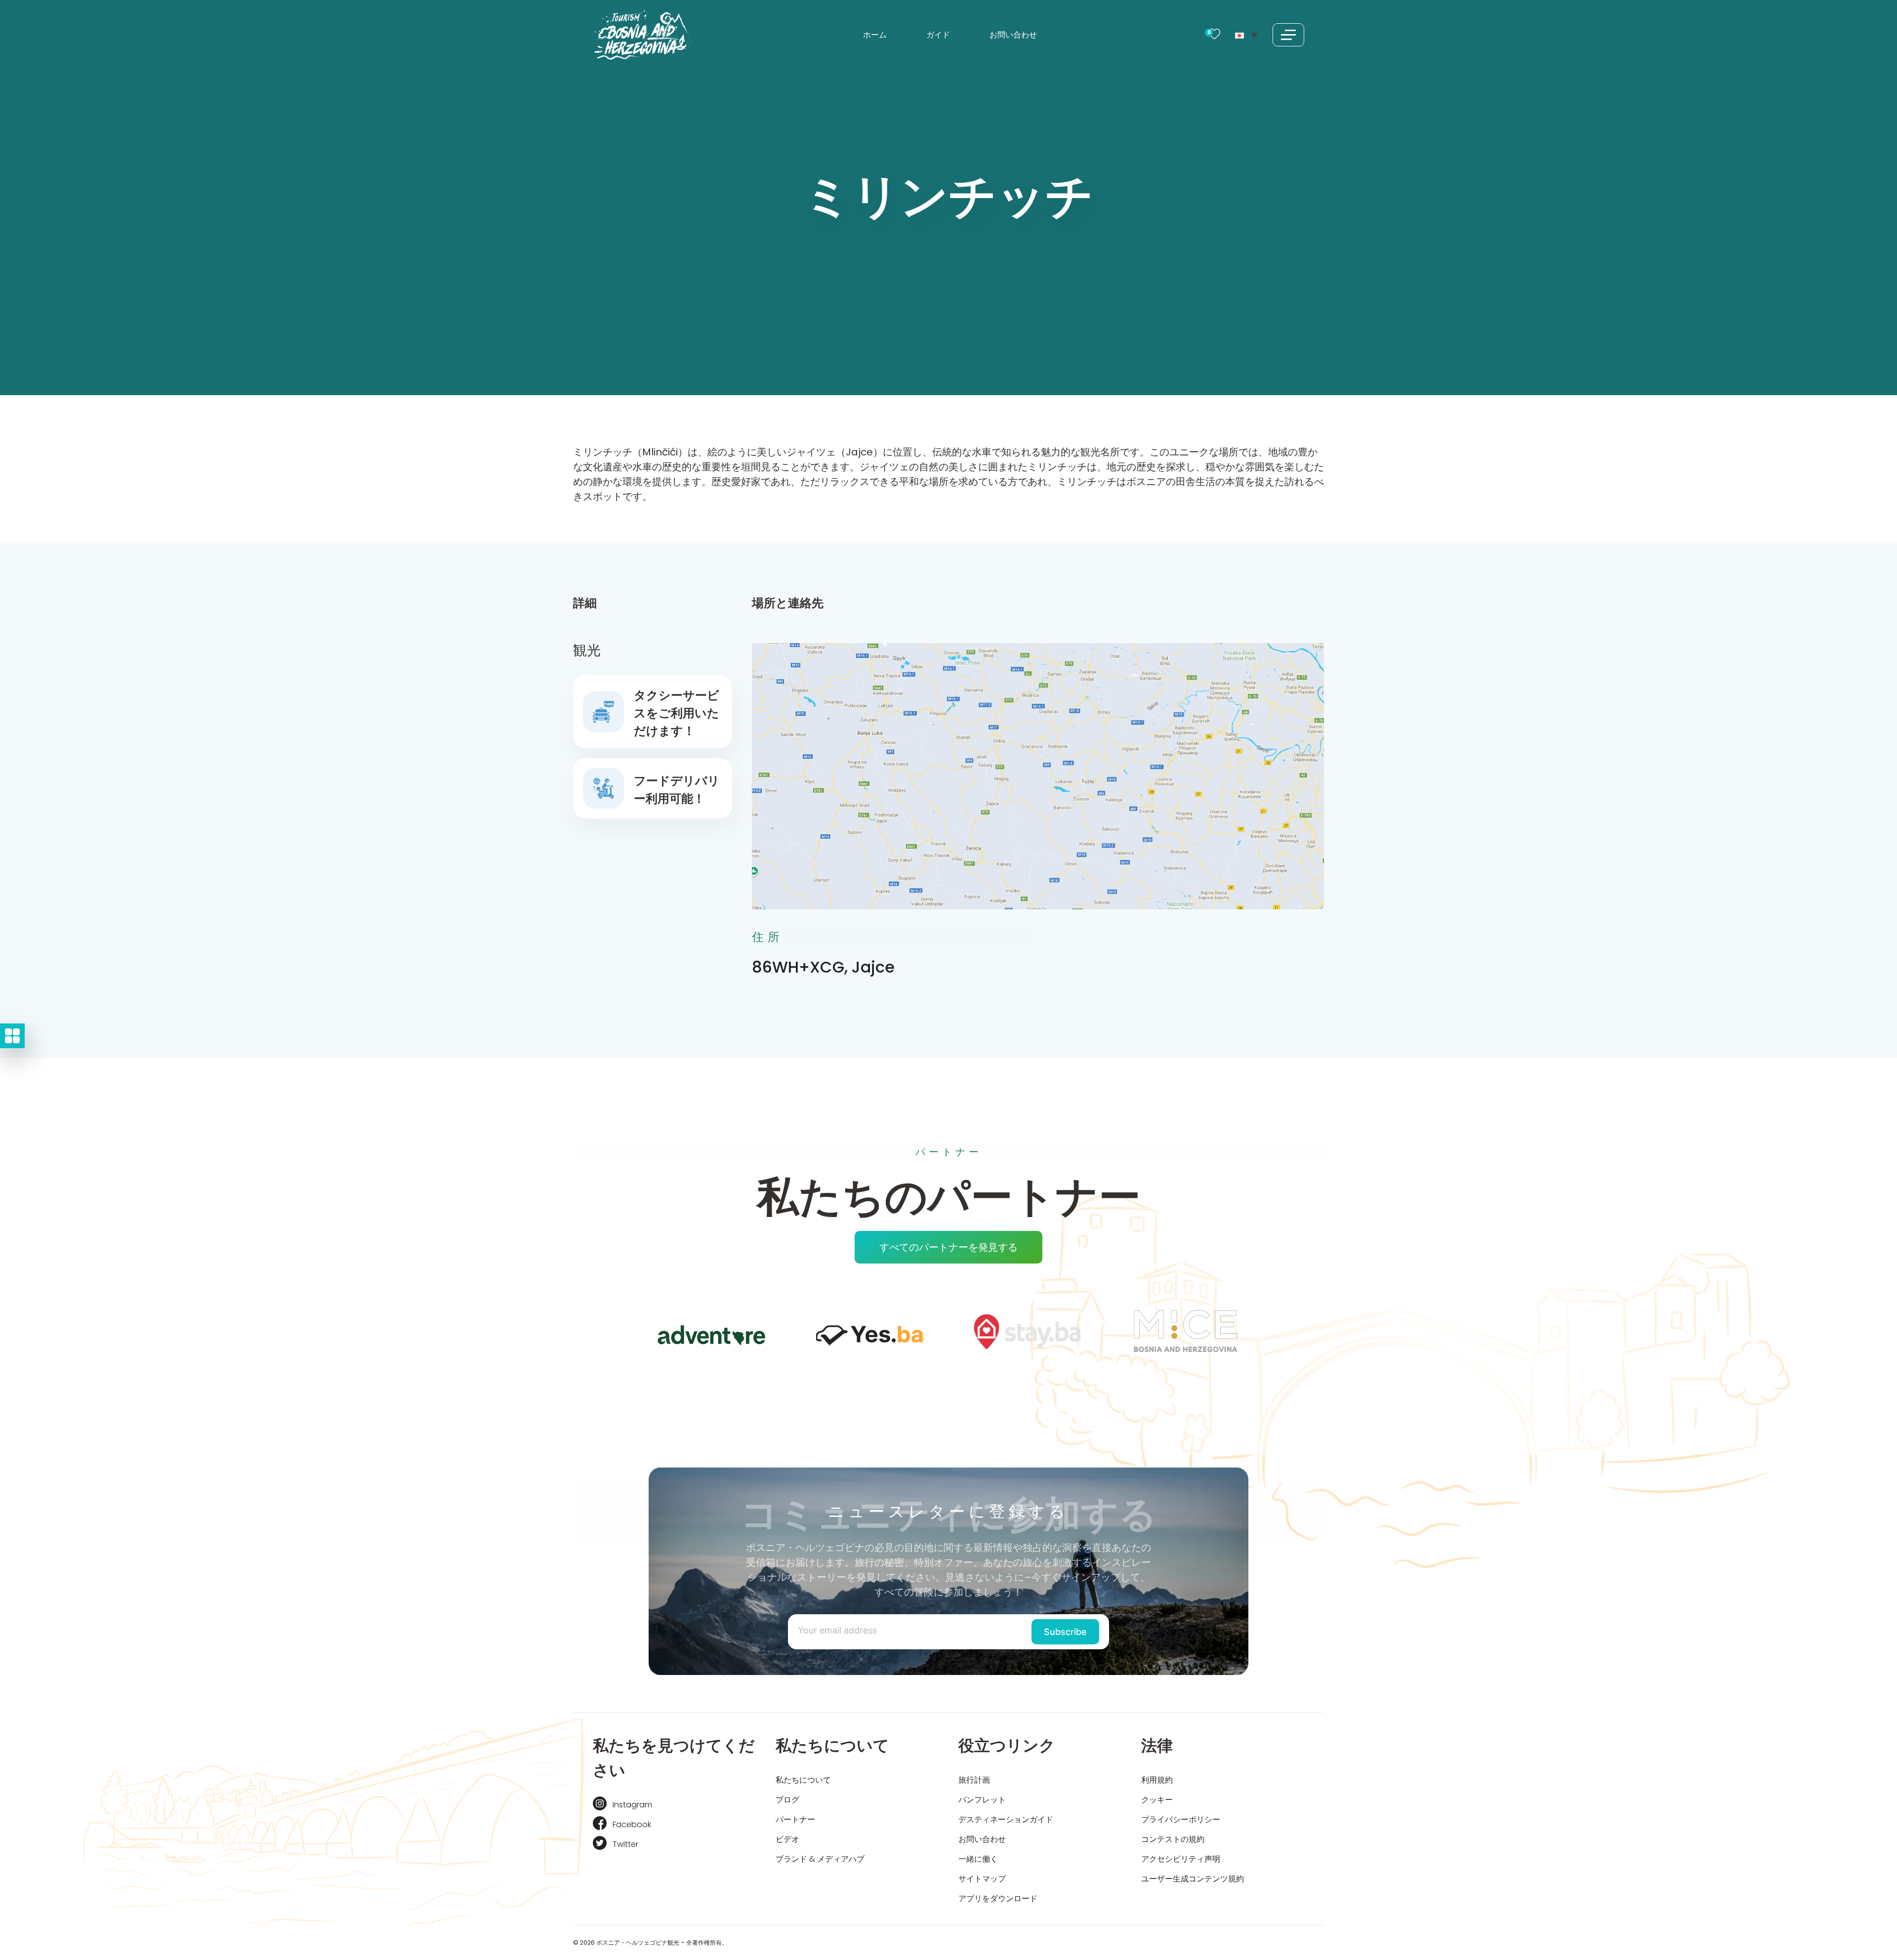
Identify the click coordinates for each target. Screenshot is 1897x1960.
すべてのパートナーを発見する (948, 1247)
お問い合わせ (1013, 35)
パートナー (795, 1819)
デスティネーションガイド (1006, 1819)
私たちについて (803, 1780)
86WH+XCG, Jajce (823, 967)
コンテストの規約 (1173, 1839)
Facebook (632, 1824)
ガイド (938, 35)
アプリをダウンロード (998, 1899)
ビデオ (787, 1839)
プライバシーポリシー (1181, 1819)
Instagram (632, 1805)
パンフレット (982, 1800)
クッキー (1157, 1800)
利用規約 (1157, 1780)
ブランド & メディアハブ (820, 1859)
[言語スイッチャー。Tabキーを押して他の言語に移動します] (1246, 35)
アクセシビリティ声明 (1181, 1859)
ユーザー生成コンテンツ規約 (1193, 1879)
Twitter (625, 1844)
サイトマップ (982, 1879)
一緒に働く (978, 1859)
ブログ (787, 1800)
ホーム (875, 35)
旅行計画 (974, 1780)
